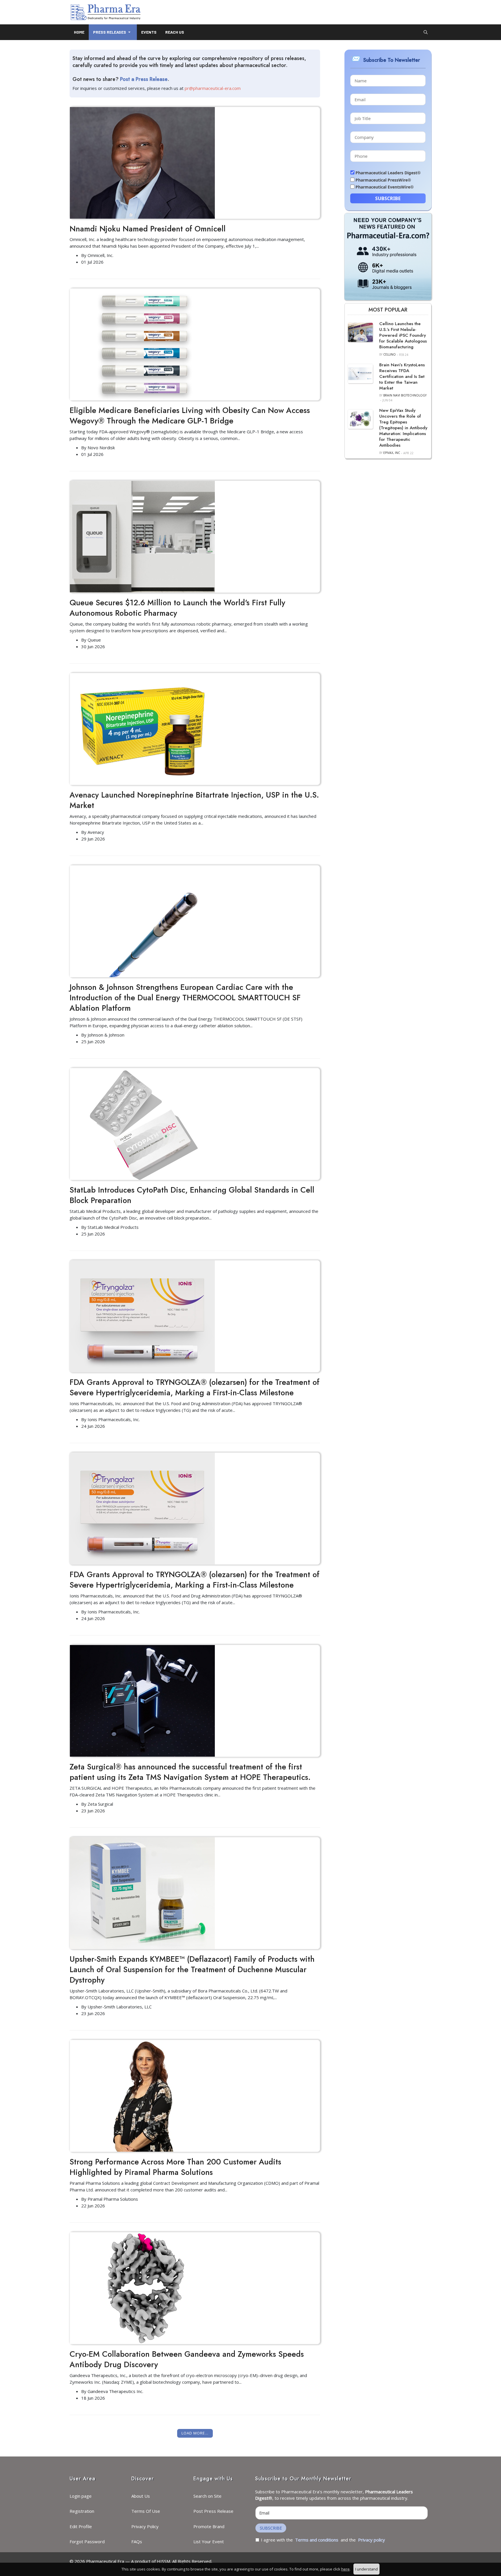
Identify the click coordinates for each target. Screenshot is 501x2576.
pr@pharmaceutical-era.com (213, 88)
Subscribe (388, 198)
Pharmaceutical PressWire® (383, 180)
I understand (366, 2569)
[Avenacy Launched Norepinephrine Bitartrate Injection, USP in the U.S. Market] (142, 729)
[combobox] (426, 32)
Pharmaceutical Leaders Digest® (388, 173)
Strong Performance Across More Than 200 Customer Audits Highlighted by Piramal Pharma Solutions (175, 2167)
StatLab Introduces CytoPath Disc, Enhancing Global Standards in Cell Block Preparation (192, 1195)
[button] (113, 32)
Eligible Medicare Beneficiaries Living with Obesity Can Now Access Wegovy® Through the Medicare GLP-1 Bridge (190, 415)
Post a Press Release (144, 79)
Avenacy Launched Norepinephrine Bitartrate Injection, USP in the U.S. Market (194, 800)
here (345, 2569)
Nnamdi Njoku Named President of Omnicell (148, 229)
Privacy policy (372, 2540)
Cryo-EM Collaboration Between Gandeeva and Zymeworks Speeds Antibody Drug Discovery (187, 2359)
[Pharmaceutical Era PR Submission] (388, 256)
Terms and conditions (317, 2540)
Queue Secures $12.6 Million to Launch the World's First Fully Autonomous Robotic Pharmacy (177, 608)
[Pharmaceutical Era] (106, 12)
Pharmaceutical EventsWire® (385, 187)
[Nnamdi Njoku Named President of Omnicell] (142, 162)
